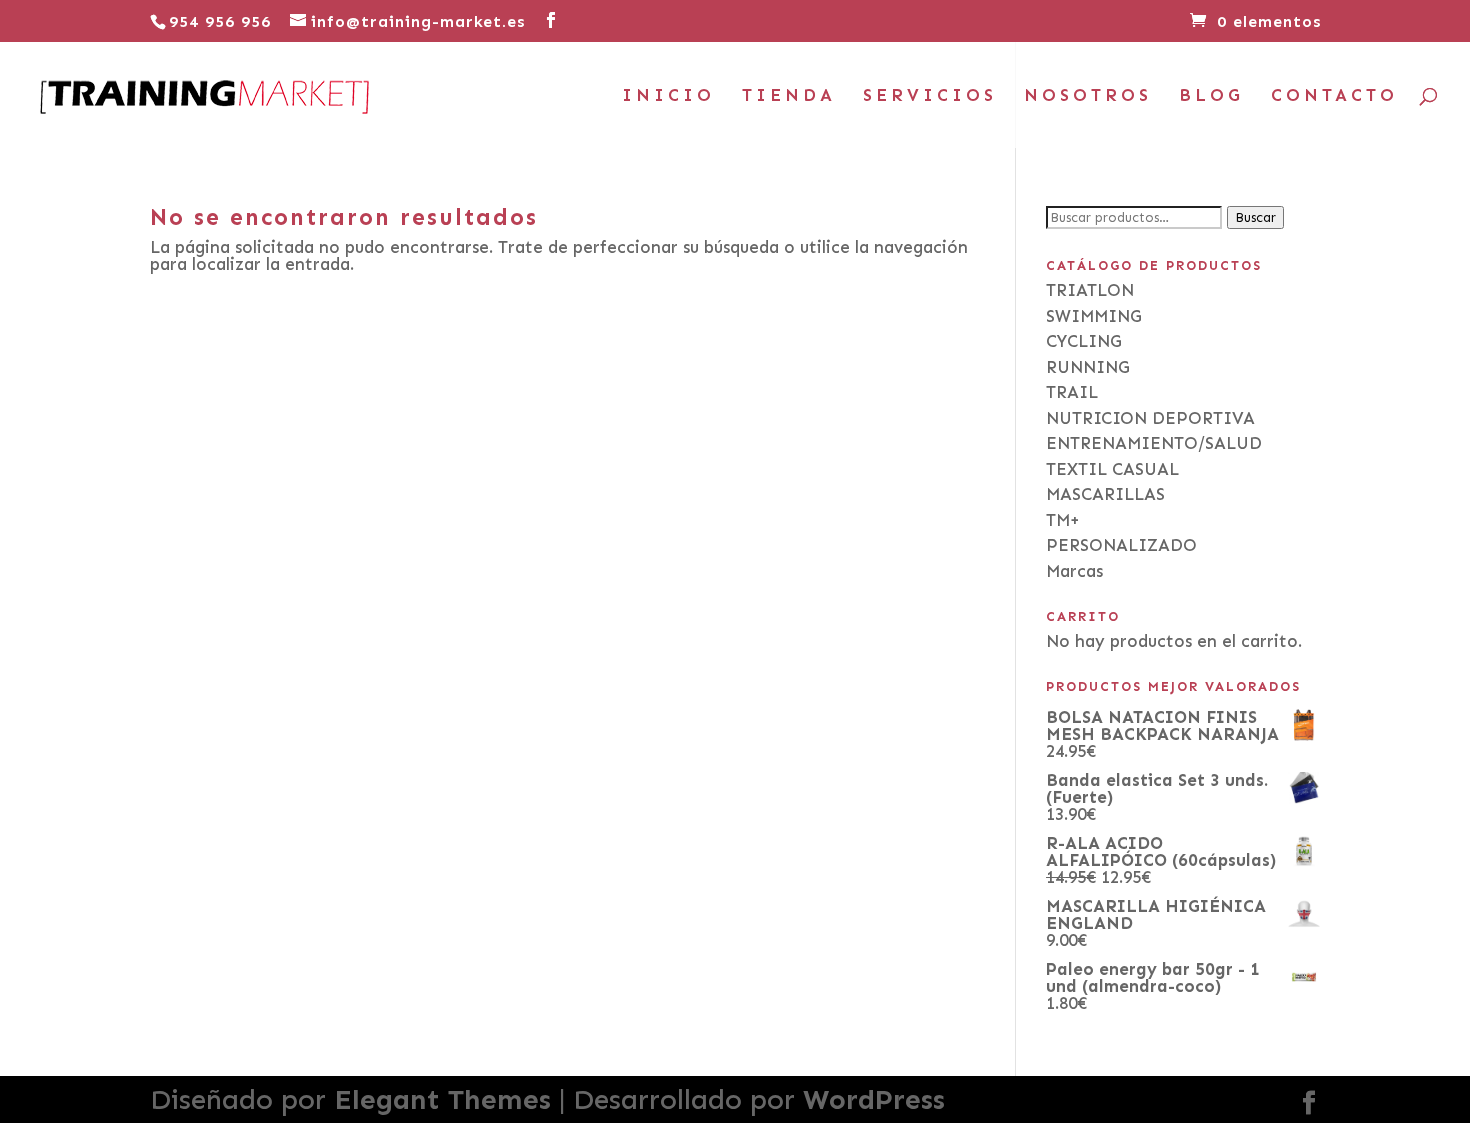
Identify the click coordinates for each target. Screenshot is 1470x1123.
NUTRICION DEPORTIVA (1150, 418)
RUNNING (1088, 367)
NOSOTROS (1088, 96)
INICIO (668, 96)
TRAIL (1072, 392)
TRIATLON (1090, 290)
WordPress (874, 1099)
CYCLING (1084, 341)
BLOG (1211, 96)
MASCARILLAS (1105, 494)
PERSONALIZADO (1121, 545)
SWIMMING (1094, 316)
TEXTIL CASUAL (1112, 469)
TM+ (1063, 520)
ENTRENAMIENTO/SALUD (1154, 443)
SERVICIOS (930, 96)
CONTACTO (1334, 96)
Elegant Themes (442, 1099)
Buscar (1255, 217)
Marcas (1074, 571)
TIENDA (789, 96)
